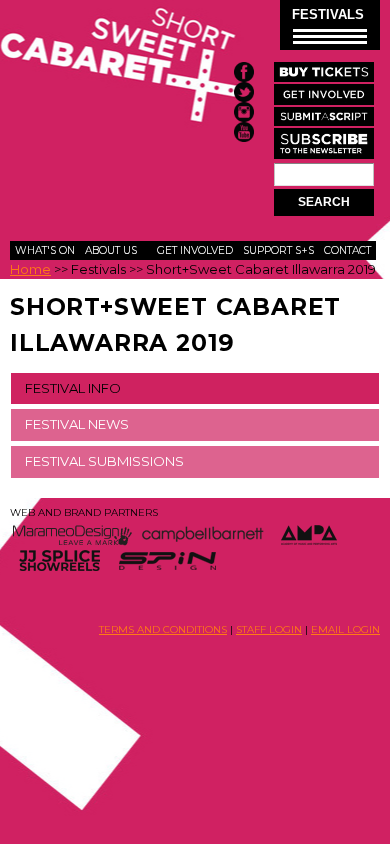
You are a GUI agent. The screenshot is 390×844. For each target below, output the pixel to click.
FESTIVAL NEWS (77, 424)
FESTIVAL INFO (73, 388)
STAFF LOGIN (269, 629)
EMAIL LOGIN (345, 629)
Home (30, 269)
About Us (111, 250)
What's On (45, 250)
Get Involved (195, 250)
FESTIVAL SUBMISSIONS (104, 461)
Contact (347, 250)
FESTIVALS (328, 14)
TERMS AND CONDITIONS (163, 629)
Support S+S (278, 250)
